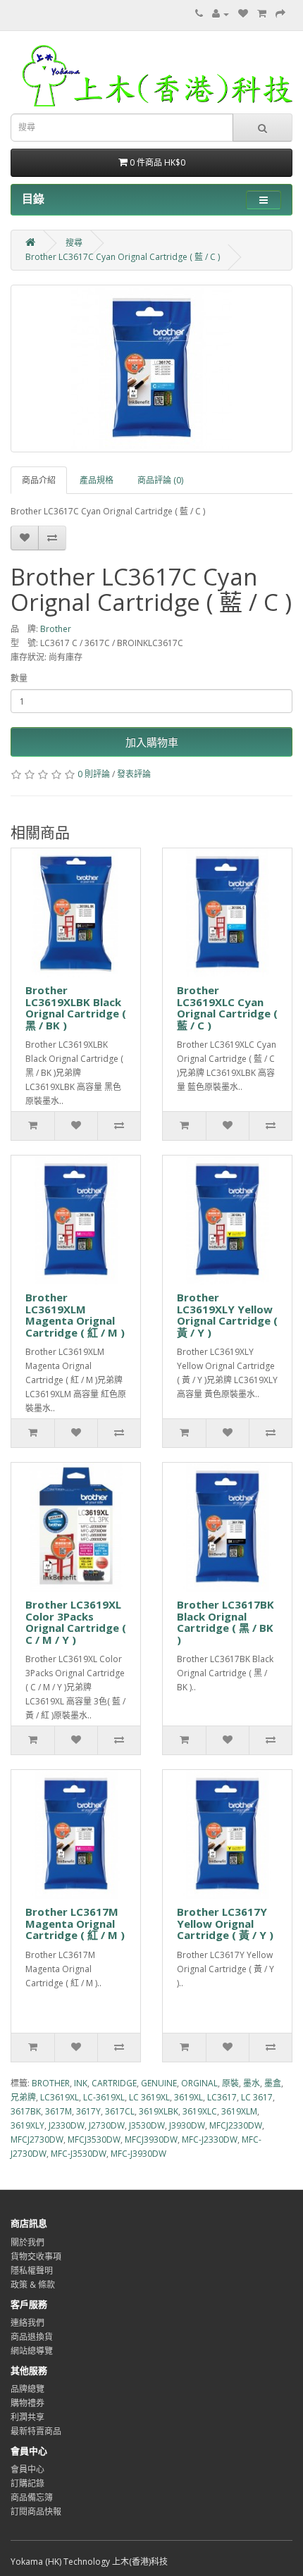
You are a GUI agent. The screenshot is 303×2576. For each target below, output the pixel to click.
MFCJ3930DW (151, 2140)
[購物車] (262, 14)
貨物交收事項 (36, 2256)
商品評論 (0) (160, 480)
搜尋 (74, 243)
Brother (56, 629)
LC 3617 (257, 2097)
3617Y (88, 2111)
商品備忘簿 (32, 2497)
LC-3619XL (104, 2097)
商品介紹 (39, 480)
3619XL (188, 2097)
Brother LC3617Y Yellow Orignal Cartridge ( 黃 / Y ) (225, 1923)
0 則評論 (94, 774)
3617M (58, 2111)
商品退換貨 (32, 2337)
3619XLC (200, 2111)
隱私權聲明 (32, 2271)
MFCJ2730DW (37, 2140)
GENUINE (159, 2083)
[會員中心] (221, 14)
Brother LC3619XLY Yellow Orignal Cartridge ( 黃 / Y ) (227, 1315)
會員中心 (27, 2469)
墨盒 (273, 2083)
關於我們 (27, 2242)
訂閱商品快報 (36, 2512)
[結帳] (280, 14)
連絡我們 (27, 2323)
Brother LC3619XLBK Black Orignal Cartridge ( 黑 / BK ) (76, 1008)
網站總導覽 (32, 2351)
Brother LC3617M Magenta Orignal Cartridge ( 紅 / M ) (75, 1923)
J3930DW (187, 2125)
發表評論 (134, 774)
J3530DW (147, 2125)
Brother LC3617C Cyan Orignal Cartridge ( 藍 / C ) (123, 257)
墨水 (252, 2083)
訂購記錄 (27, 2483)
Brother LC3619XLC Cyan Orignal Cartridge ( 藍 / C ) (227, 1008)
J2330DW (67, 2125)
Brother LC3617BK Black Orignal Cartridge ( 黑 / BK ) (225, 1622)
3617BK (26, 2111)
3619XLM (239, 2111)
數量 (19, 678)
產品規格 (97, 480)
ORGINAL (199, 2083)
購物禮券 (27, 2403)
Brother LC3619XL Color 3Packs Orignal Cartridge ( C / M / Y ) (76, 1622)
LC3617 (222, 2097)
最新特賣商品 (36, 2431)
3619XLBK (159, 2111)
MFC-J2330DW (210, 2140)
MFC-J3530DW (79, 2154)
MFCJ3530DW (94, 2140)
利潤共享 (27, 2417)
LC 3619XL (149, 2097)
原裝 (230, 2083)
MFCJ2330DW (236, 2125)
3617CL (120, 2111)
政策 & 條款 (33, 2285)
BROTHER (51, 2083)
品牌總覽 (27, 2389)
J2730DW (107, 2125)
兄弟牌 (23, 2097)
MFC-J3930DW (138, 2154)
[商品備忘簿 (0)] (243, 14)
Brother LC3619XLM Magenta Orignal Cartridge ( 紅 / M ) (75, 1315)
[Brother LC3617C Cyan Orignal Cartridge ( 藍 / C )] (151, 369)
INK (81, 2083)
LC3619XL (60, 2097)
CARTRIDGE (114, 2083)
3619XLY (27, 2125)
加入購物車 (152, 742)
